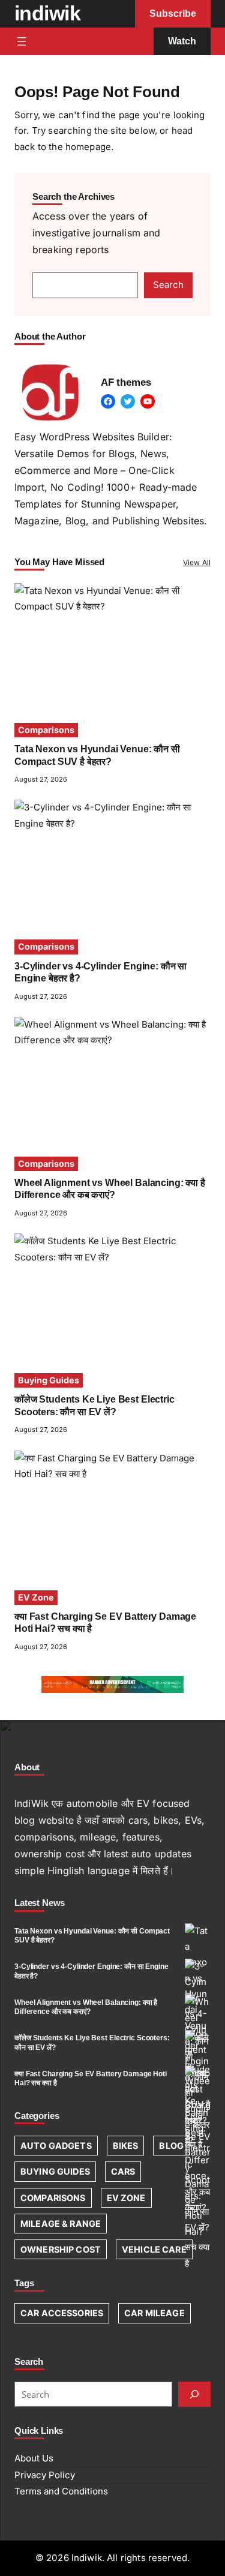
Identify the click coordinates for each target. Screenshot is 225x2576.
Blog (171, 2146)
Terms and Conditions (61, 2491)
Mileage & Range (61, 2224)
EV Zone (36, 1597)
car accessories (62, 2313)
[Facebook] (108, 401)
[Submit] (194, 2394)
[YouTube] (148, 401)
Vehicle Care (154, 2249)
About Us (34, 2458)
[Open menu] (22, 41)
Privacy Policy (45, 2475)
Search (168, 285)
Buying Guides (49, 1380)
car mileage (154, 2313)
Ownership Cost (61, 2249)
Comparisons (46, 730)
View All (197, 562)
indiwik (47, 13)
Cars (123, 2171)
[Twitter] (128, 401)
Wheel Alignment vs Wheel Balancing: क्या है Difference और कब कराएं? (86, 2007)
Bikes (126, 2146)
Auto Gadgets (56, 2146)
